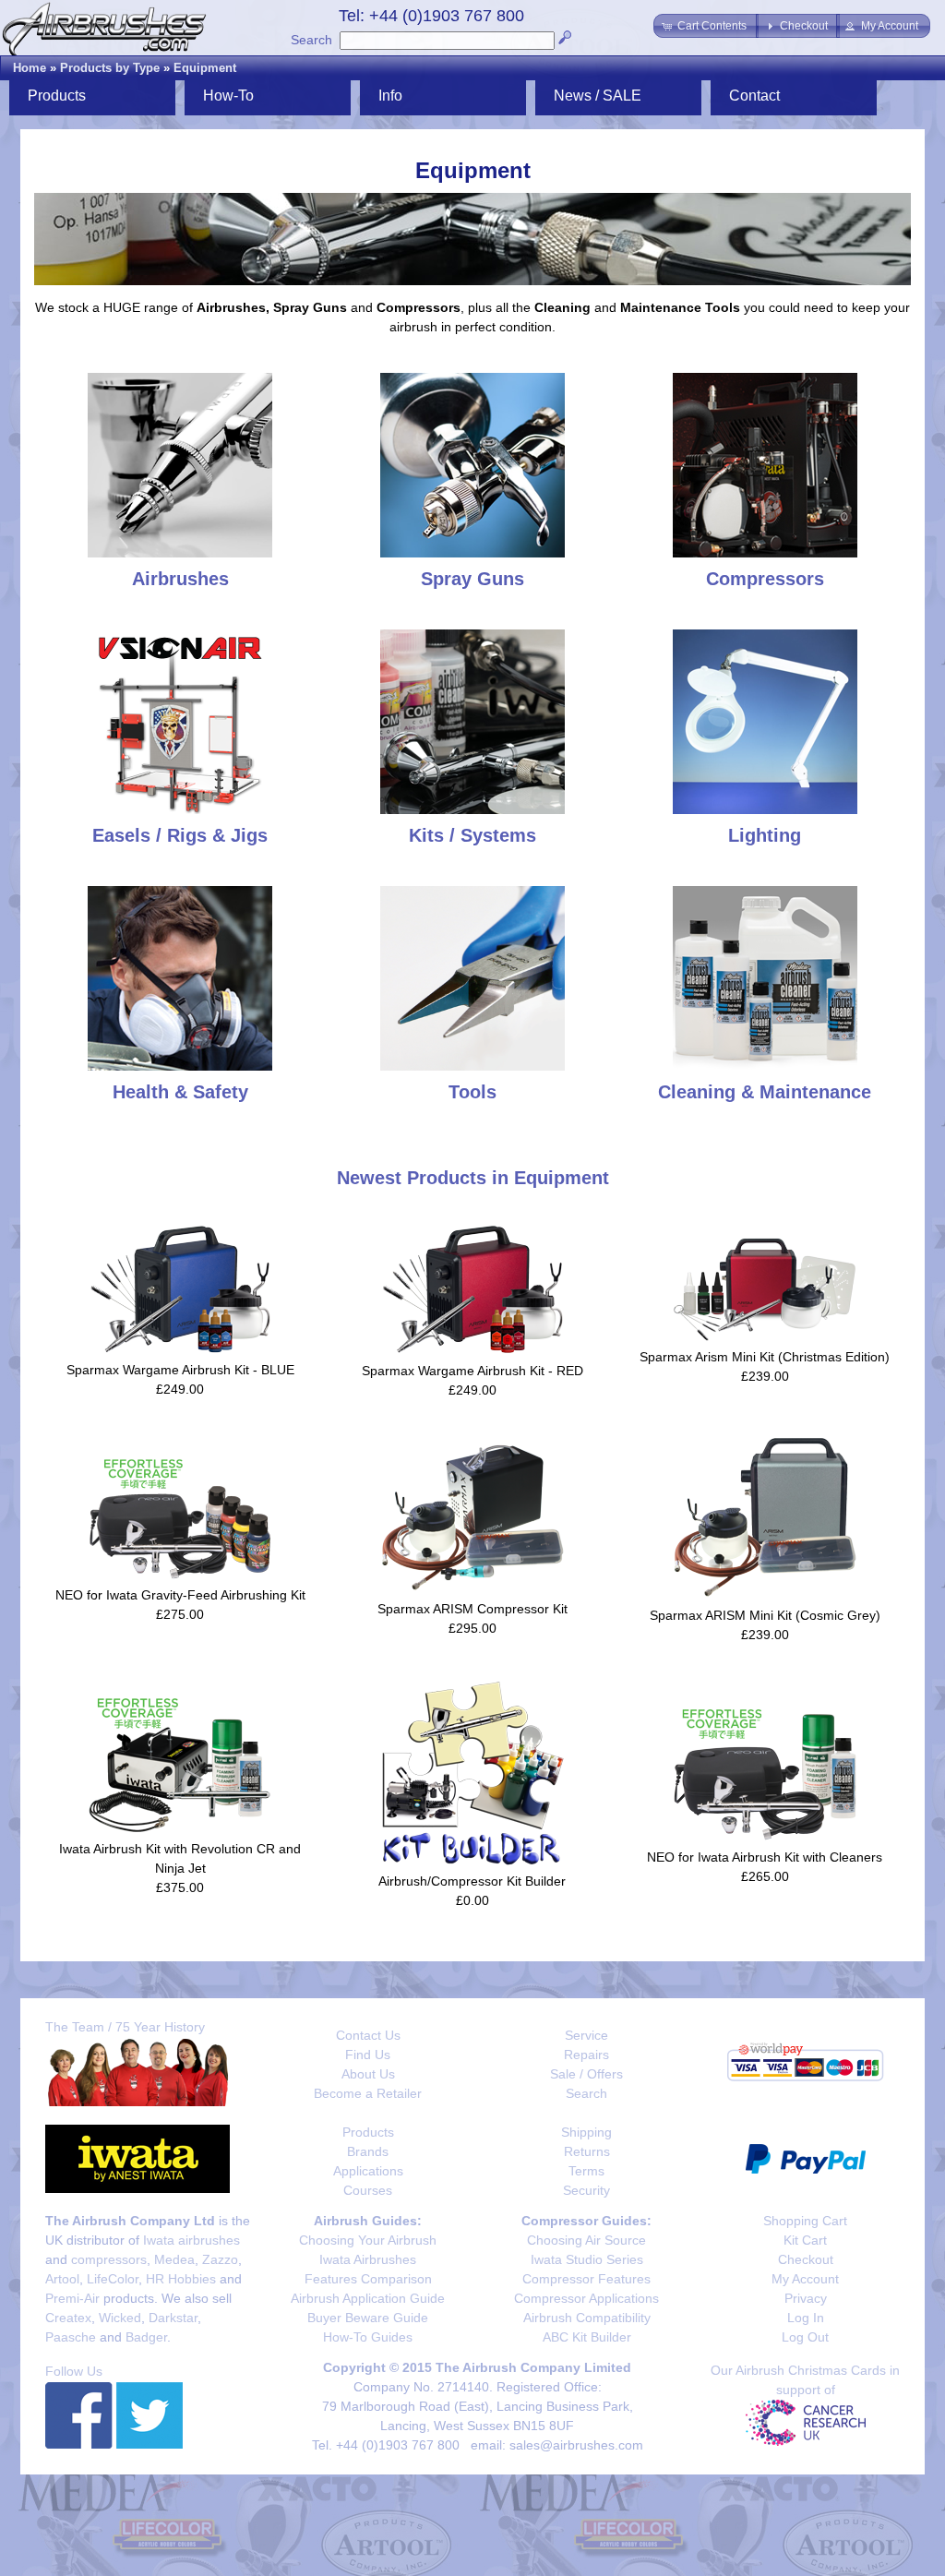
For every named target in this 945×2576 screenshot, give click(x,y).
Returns (587, 2151)
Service (586, 2035)
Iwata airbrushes (191, 2240)
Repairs (586, 2055)
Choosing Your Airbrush (368, 2240)
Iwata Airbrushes (368, 2259)
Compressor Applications (586, 2298)
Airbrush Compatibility (587, 2318)
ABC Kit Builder (587, 2337)
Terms (586, 2171)
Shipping (586, 2132)
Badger (146, 2337)
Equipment (205, 68)
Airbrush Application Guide (368, 2298)
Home (30, 68)
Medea (174, 2259)
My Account (805, 2279)
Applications (368, 2171)
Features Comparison (368, 2279)
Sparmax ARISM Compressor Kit (472, 1609)
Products (368, 2132)
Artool (62, 2279)
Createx (68, 2318)
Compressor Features (586, 2279)
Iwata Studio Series (587, 2259)
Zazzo (220, 2259)
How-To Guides (368, 2337)
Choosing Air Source (586, 2240)
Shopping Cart (805, 2221)
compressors (109, 2259)
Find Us (368, 2055)
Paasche (71, 2337)
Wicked (120, 2318)
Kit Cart (805, 2240)
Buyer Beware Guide (368, 2318)
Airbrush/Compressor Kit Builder (472, 1881)
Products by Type (110, 68)
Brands (368, 2151)
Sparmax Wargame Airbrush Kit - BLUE (180, 1370)
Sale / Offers (586, 2074)
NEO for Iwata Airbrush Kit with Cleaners (765, 1857)
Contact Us (368, 2035)
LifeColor (113, 2279)
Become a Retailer (368, 2093)
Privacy (806, 2298)
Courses (368, 2190)
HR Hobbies (181, 2279)
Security (586, 2190)
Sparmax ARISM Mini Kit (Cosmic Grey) (765, 1615)
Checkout (806, 2259)
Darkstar (173, 2318)
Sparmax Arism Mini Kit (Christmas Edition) (765, 1357)
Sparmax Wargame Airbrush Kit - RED (472, 1371)
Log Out (805, 2337)
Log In (806, 2318)
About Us (368, 2074)
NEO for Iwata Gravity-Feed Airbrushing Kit (180, 1595)
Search (311, 40)
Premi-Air (72, 2298)
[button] (706, 26)
